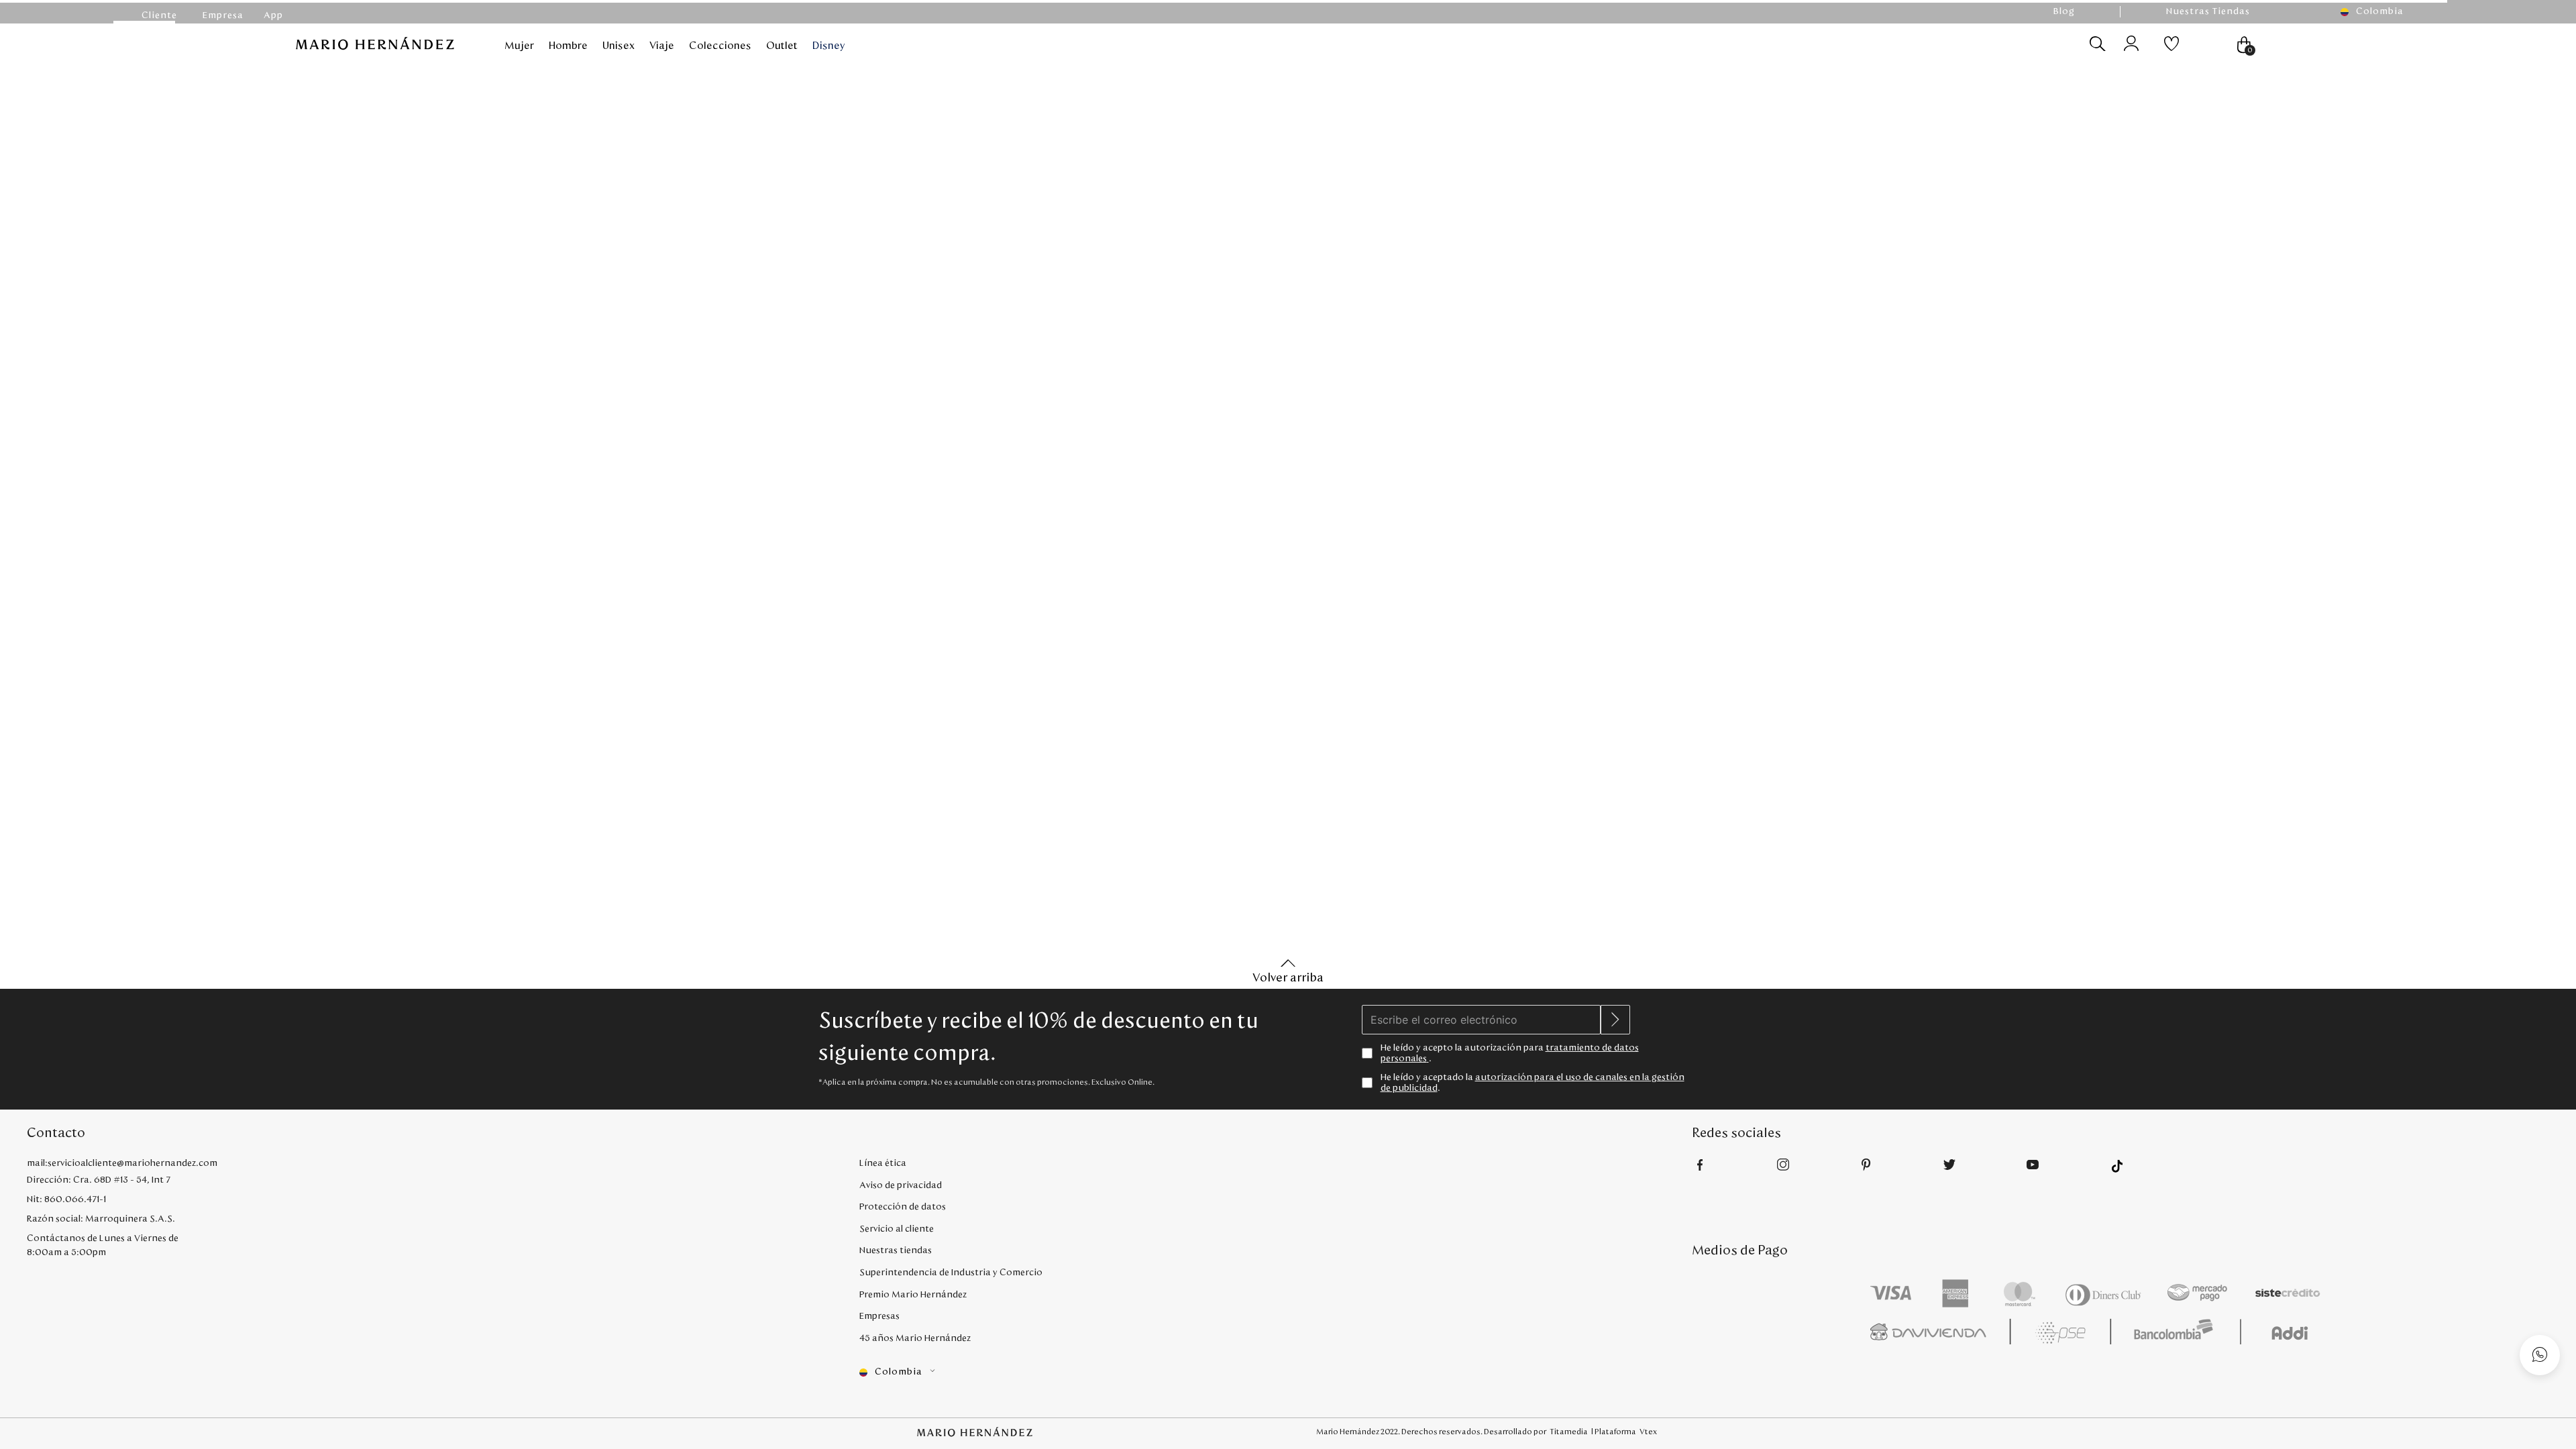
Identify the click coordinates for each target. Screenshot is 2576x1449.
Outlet (782, 46)
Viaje (662, 46)
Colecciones (720, 46)
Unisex (619, 46)
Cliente (158, 15)
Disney (829, 46)
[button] (2378, 12)
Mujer (519, 46)
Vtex (1648, 1432)
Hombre (568, 46)
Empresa (219, 15)
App (273, 15)
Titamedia (1569, 1432)
